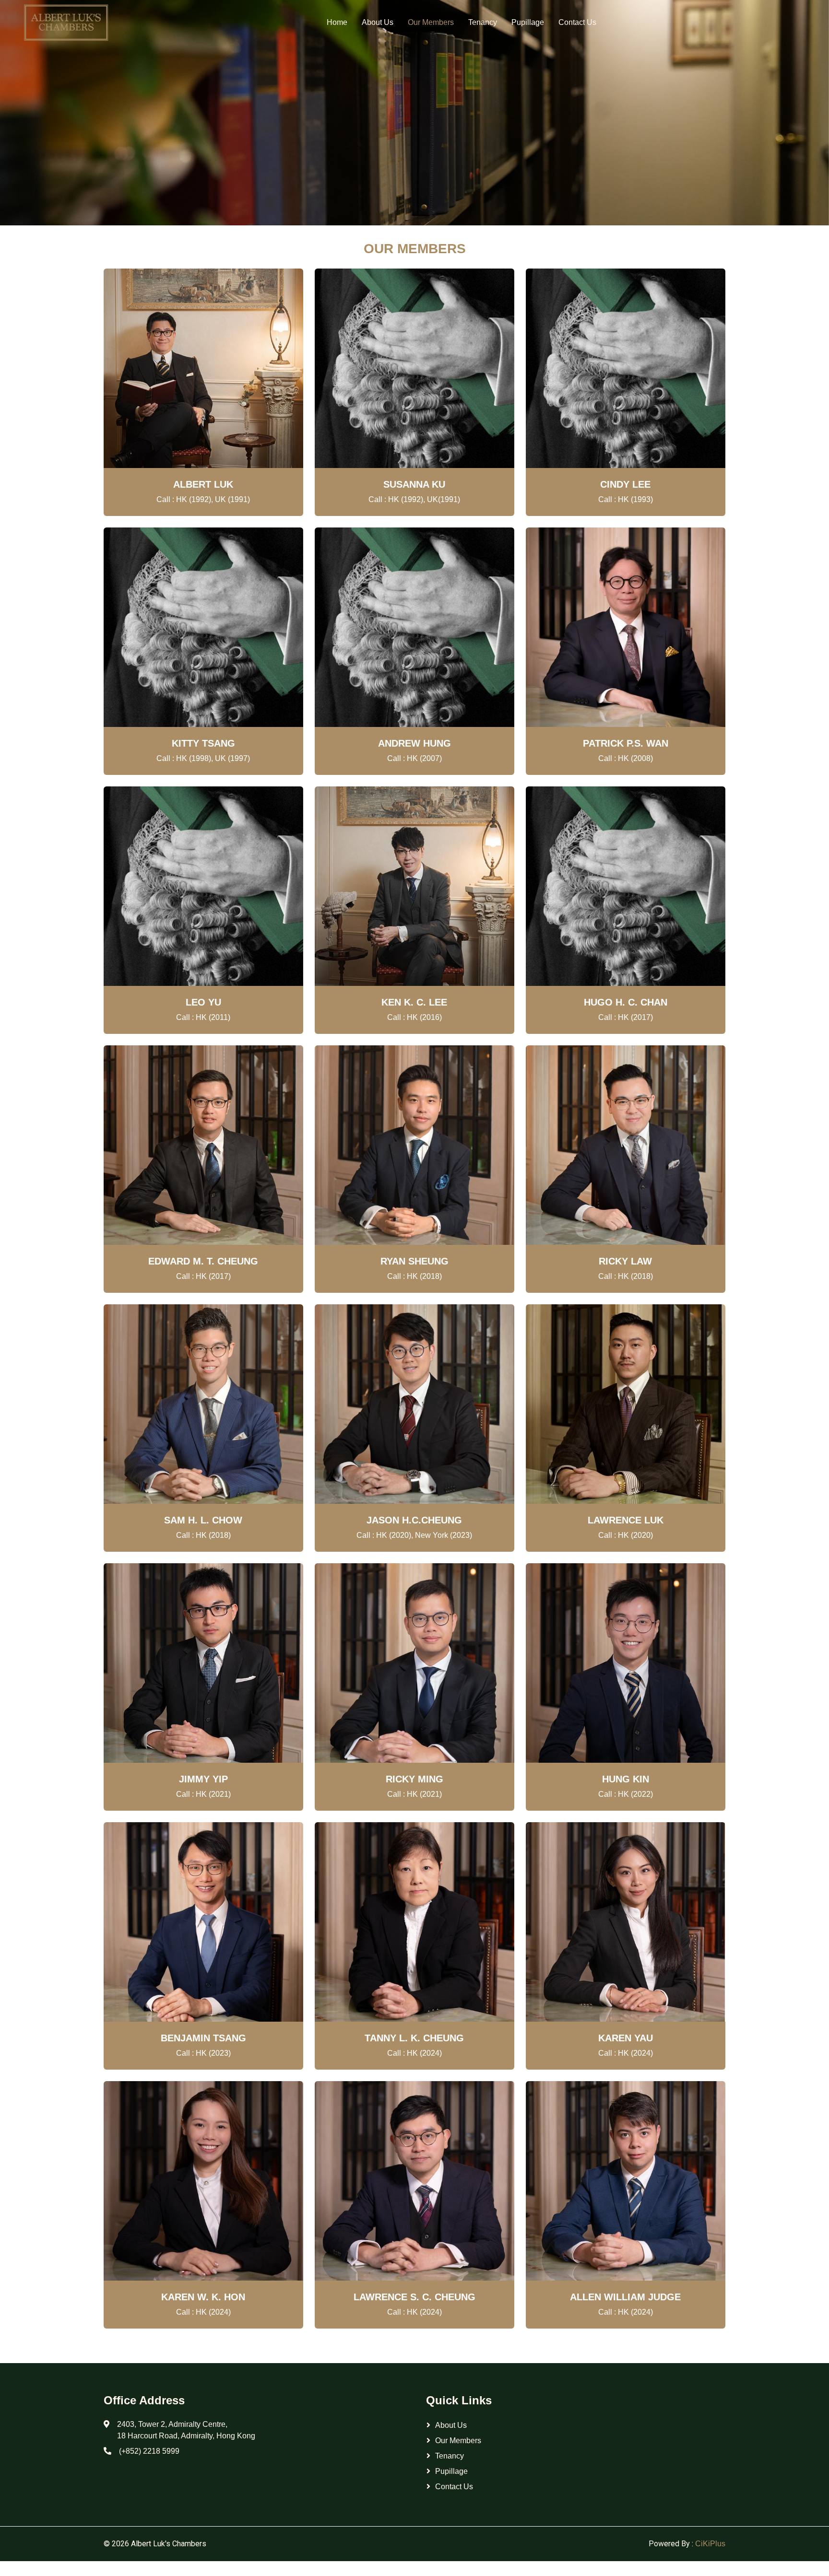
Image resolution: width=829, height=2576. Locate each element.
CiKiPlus (710, 2544)
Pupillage (528, 22)
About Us (378, 22)
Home (337, 22)
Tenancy (483, 22)
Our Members (431, 22)
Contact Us (577, 22)
